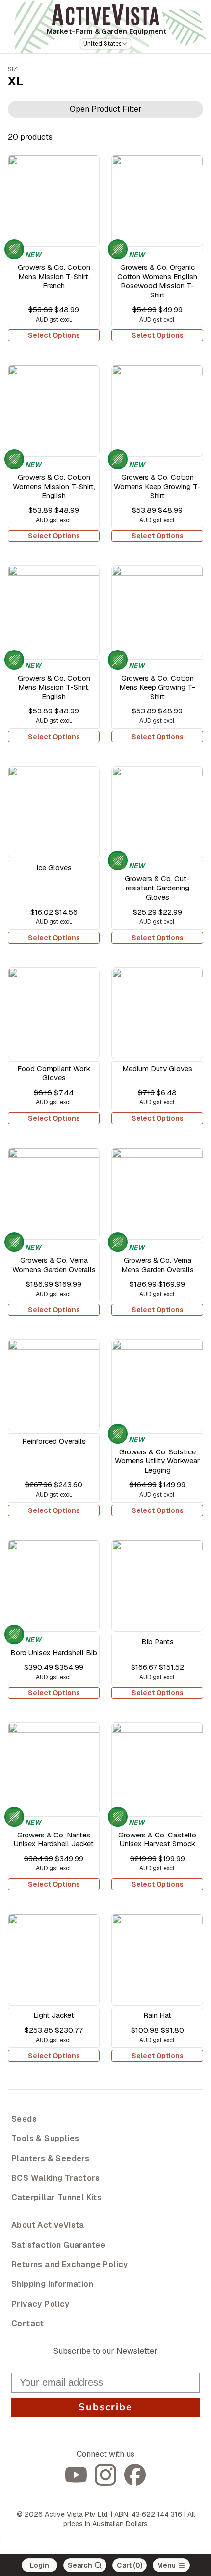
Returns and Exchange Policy (70, 2265)
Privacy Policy (40, 2304)
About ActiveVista (48, 2225)
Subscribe (105, 2407)
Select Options (54, 335)
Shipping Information (52, 2284)
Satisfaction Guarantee (58, 2245)
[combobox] (105, 44)
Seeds (24, 2119)
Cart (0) (130, 2565)
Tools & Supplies (45, 2139)
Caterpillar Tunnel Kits (56, 2198)
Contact (28, 2324)
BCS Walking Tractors (55, 2178)
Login (40, 2565)
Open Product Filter (106, 109)
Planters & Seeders (50, 2158)
